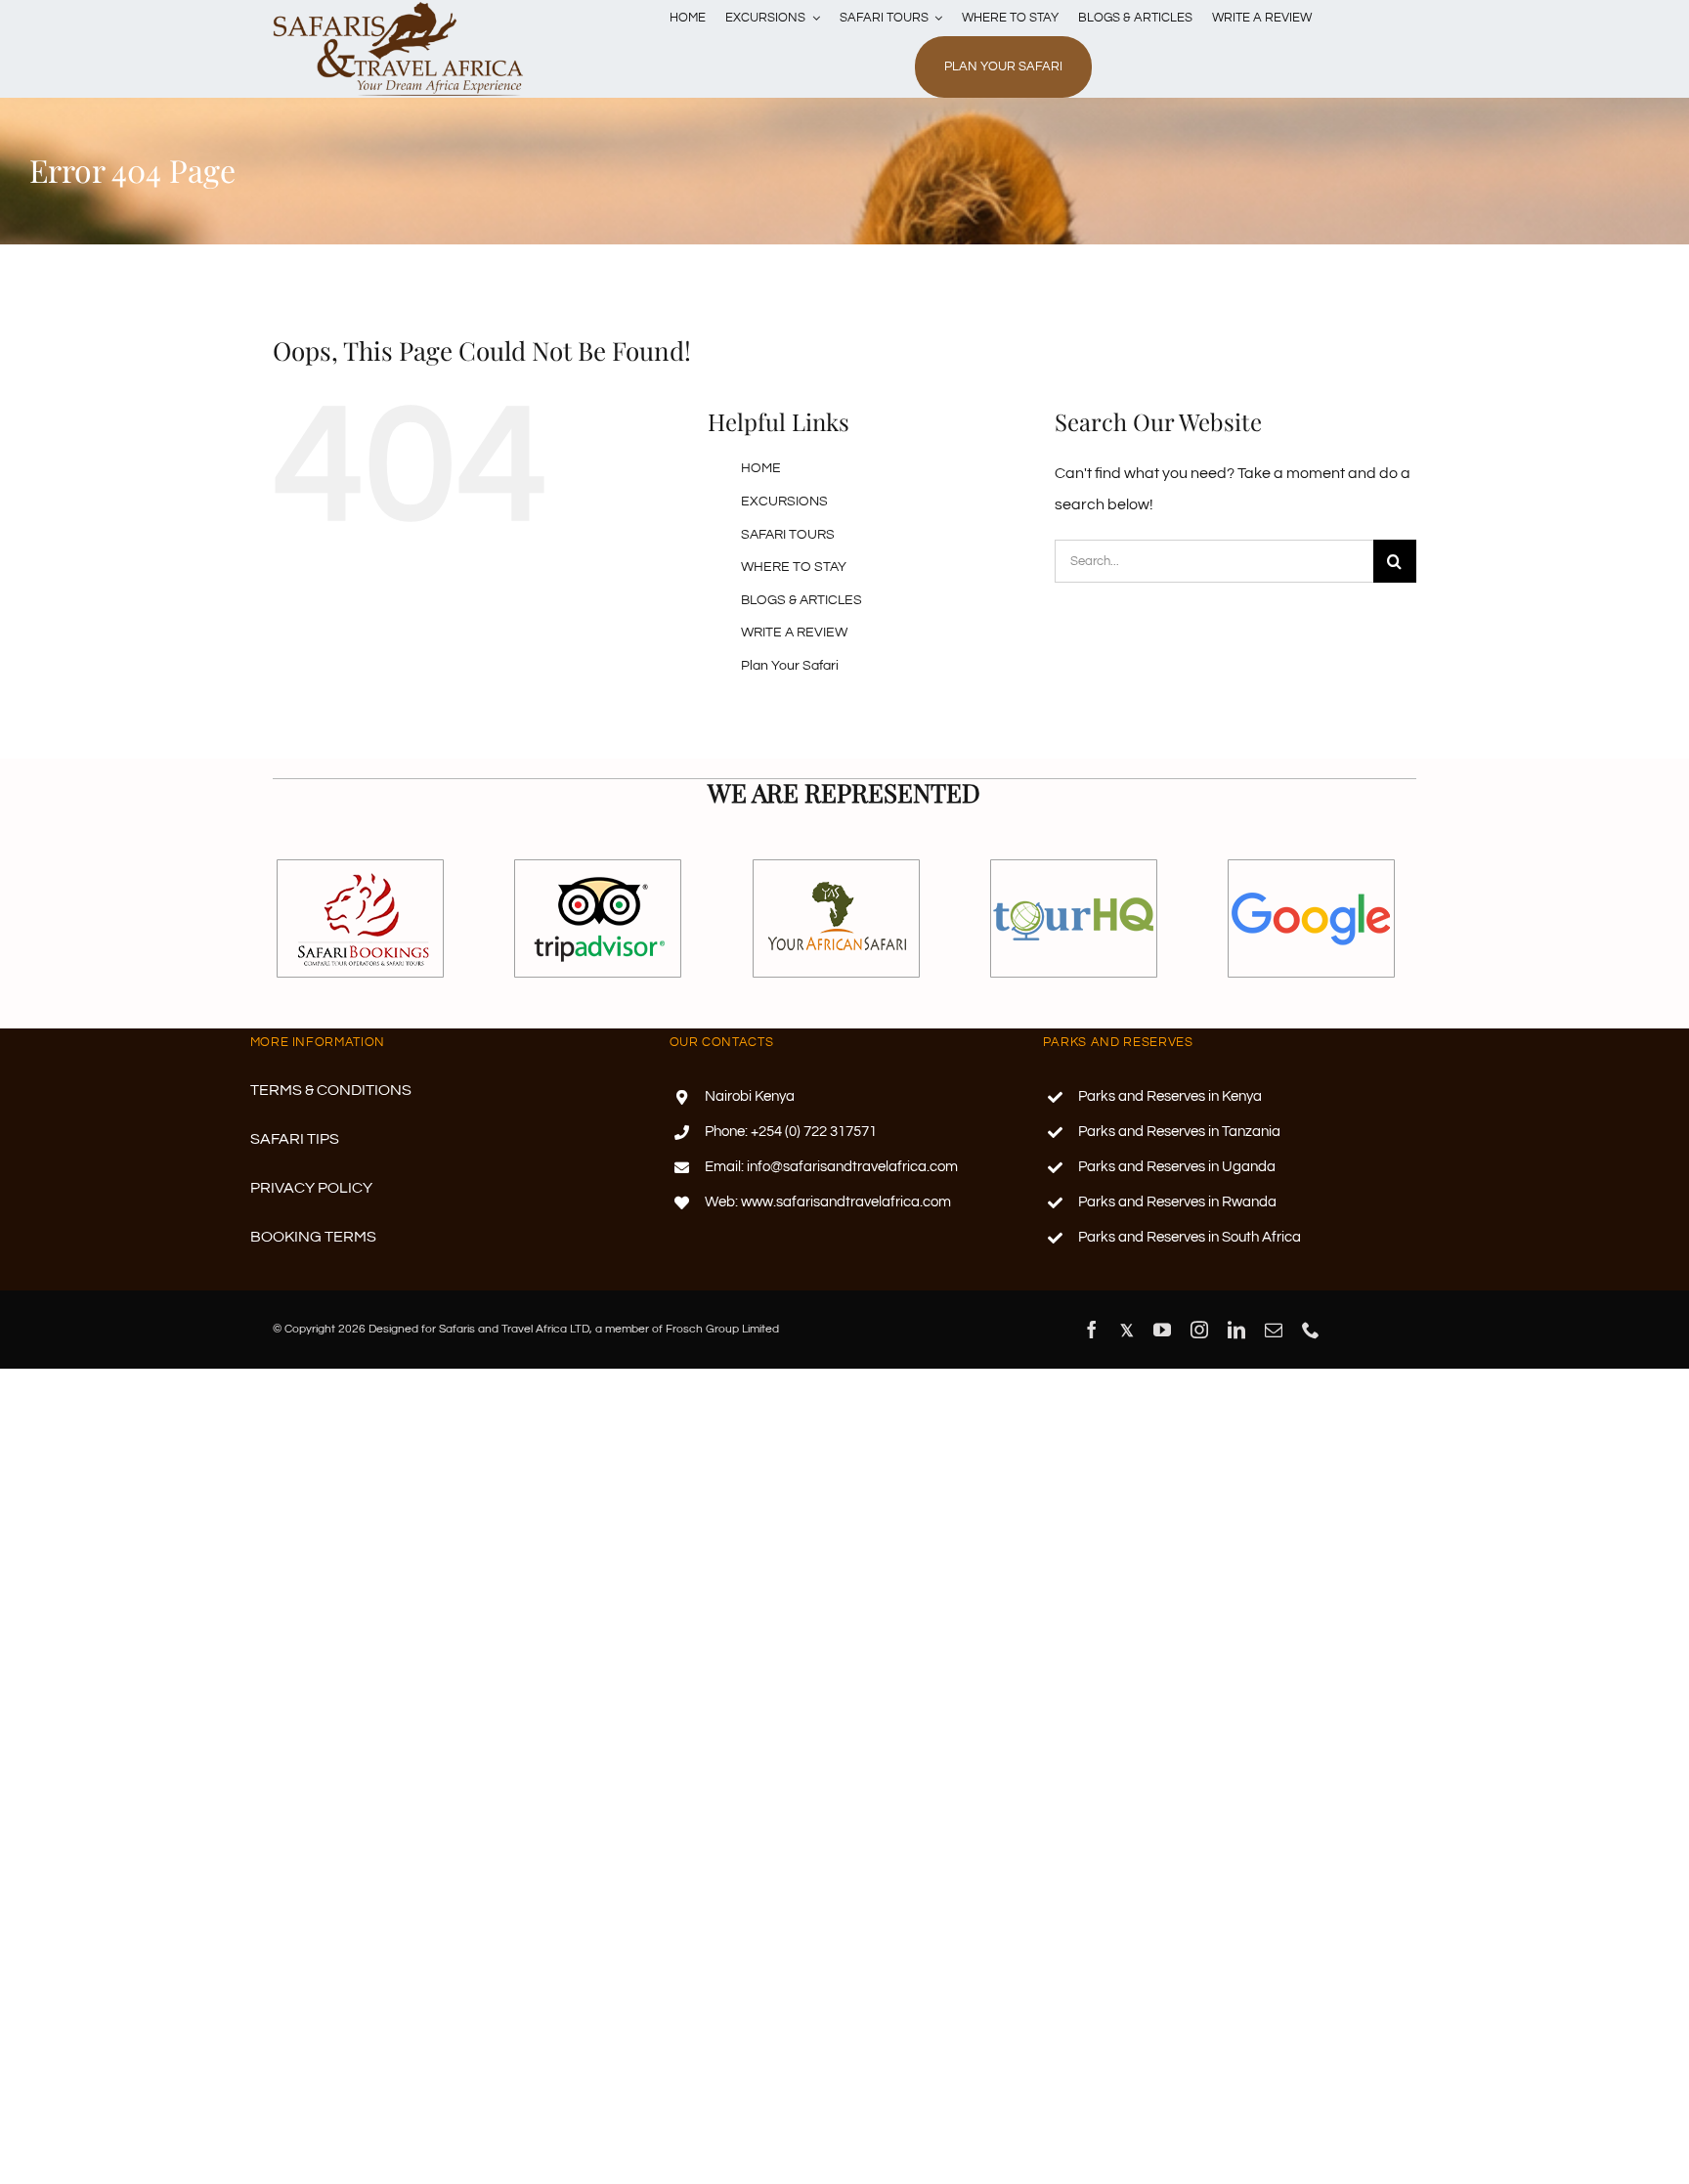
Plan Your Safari (790, 666)
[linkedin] (1236, 1330)
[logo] (398, 8)
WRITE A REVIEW (794, 633)
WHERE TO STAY (794, 567)
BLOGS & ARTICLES (801, 600)
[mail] (1274, 1330)
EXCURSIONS (784, 502)
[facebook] (1092, 1330)
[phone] (1311, 1330)
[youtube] (1162, 1330)
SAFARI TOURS (788, 535)
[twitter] (1127, 1330)
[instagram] (1199, 1330)
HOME (761, 468)
